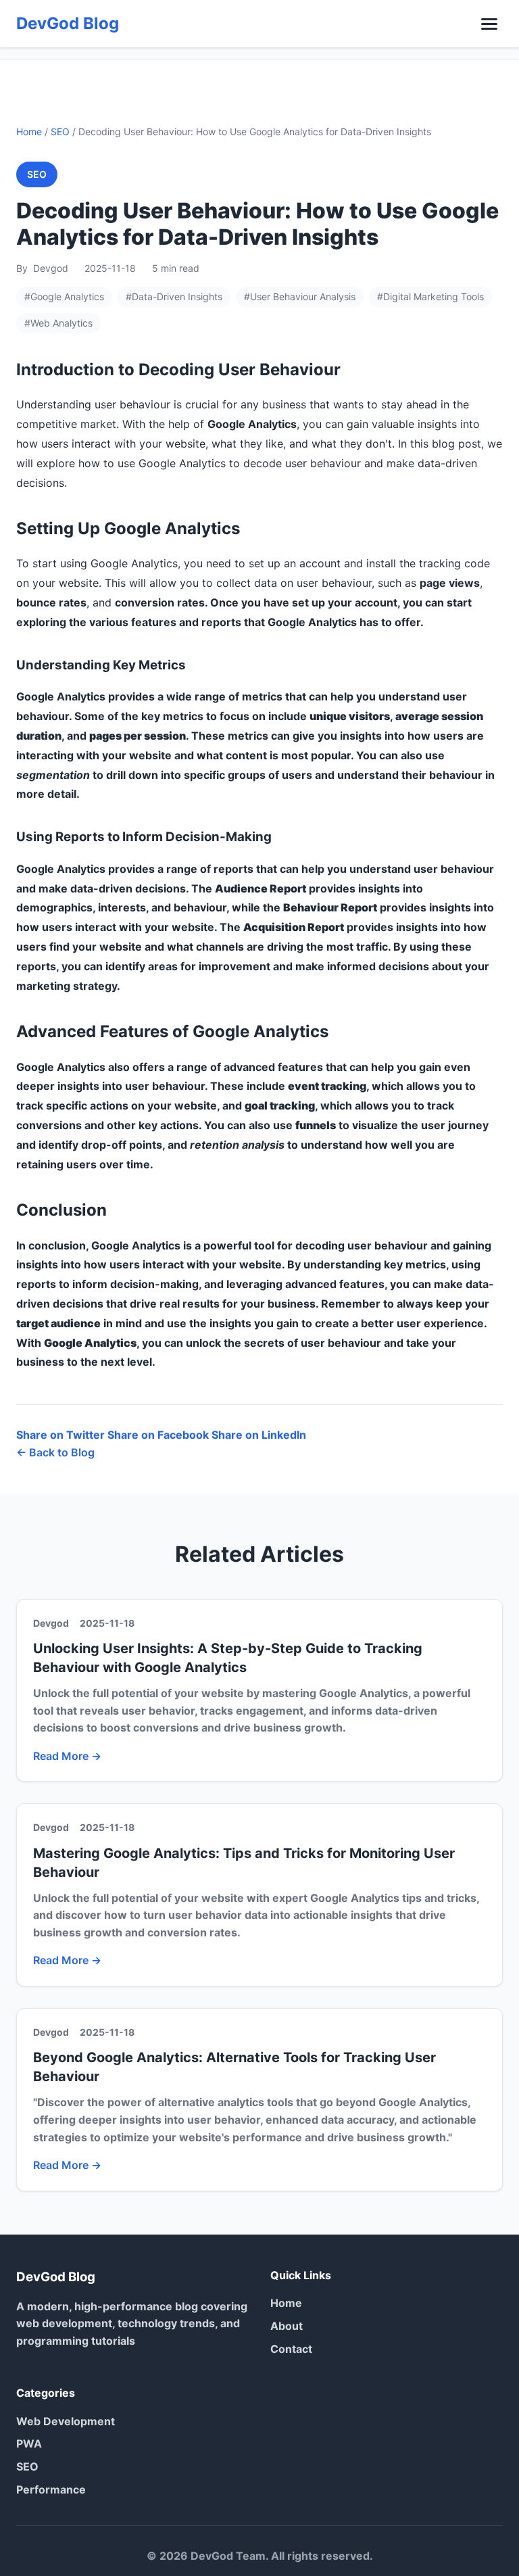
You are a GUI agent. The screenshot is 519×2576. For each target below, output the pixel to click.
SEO (60, 132)
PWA (29, 2443)
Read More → (67, 1756)
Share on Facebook (158, 1435)
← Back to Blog (55, 1452)
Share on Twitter (60, 1435)
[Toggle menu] (489, 24)
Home (29, 132)
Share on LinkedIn (259, 1435)
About (287, 2326)
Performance (51, 2489)
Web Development (66, 2421)
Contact (291, 2349)
